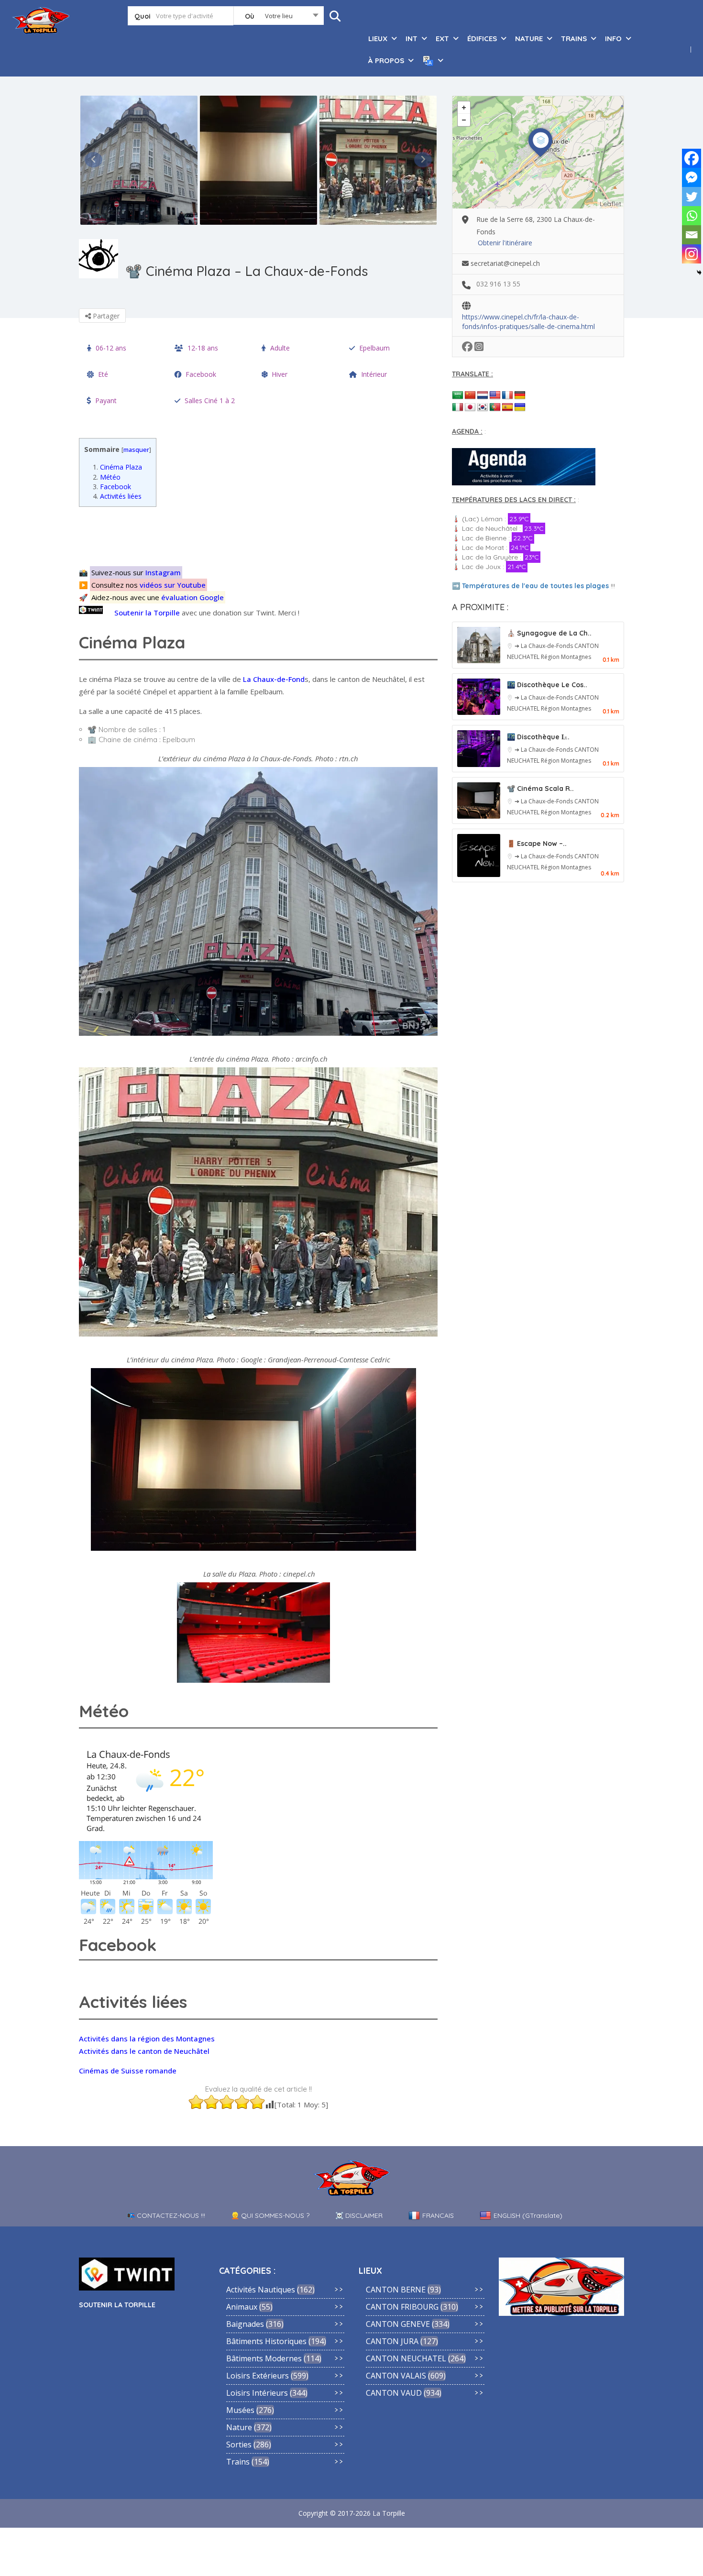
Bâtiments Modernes (264, 2358)
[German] (520, 395)
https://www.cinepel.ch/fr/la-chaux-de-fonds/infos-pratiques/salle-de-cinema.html (528, 318)
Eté (103, 374)
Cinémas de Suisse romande (128, 2071)
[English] (495, 395)
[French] (507, 395)
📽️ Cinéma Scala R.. (540, 789)
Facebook (201, 374)
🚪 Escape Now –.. (537, 844)
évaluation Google (192, 597)
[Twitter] (692, 197)
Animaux (242, 2307)
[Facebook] (692, 158)
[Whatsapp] (692, 216)
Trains (238, 2462)
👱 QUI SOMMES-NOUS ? (270, 2215)
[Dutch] (483, 395)
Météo (107, 477)
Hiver (280, 374)
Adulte (280, 348)
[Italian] (458, 407)
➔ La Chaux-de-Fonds (544, 646)
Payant (106, 400)
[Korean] (483, 407)
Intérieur (374, 374)
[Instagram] (692, 254)
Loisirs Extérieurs (258, 2376)
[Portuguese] (495, 407)
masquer (136, 449)
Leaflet (610, 204)
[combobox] (279, 18)
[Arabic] (458, 395)
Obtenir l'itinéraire (505, 243)
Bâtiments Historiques (266, 2341)
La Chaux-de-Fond (274, 679)
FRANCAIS (438, 2215)
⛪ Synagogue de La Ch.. (549, 633)
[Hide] (699, 273)
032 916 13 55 (498, 284)
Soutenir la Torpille (147, 613)
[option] (139, 160)
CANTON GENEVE (398, 2324)
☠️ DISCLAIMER (359, 2215)
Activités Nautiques (261, 2290)
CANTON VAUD (394, 2393)
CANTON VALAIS (396, 2376)
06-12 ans (111, 348)
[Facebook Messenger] (692, 177)
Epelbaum (374, 348)
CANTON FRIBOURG (402, 2307)
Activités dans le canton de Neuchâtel (144, 2051)
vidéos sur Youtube (173, 585)
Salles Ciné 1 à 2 (210, 400)
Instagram (163, 572)
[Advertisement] (261, 535)
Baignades (245, 2324)
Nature (239, 2427)
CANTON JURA (392, 2341)
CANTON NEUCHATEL (406, 2358)
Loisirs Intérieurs (257, 2393)
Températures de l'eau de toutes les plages (535, 586)
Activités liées (117, 496)
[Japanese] (470, 407)
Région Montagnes (566, 657)
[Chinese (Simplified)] (470, 395)
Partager (105, 316)
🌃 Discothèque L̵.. (538, 737)
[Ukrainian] (520, 407)
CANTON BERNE (396, 2290)
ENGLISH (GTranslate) (528, 2215)
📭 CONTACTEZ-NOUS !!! (166, 2215)
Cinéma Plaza (117, 467)
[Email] (692, 235)
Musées (240, 2410)
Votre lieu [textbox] (279, 16)
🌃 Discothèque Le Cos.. (547, 685)
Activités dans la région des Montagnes (147, 2039)
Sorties (239, 2444)
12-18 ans (203, 348)
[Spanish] (507, 407)
